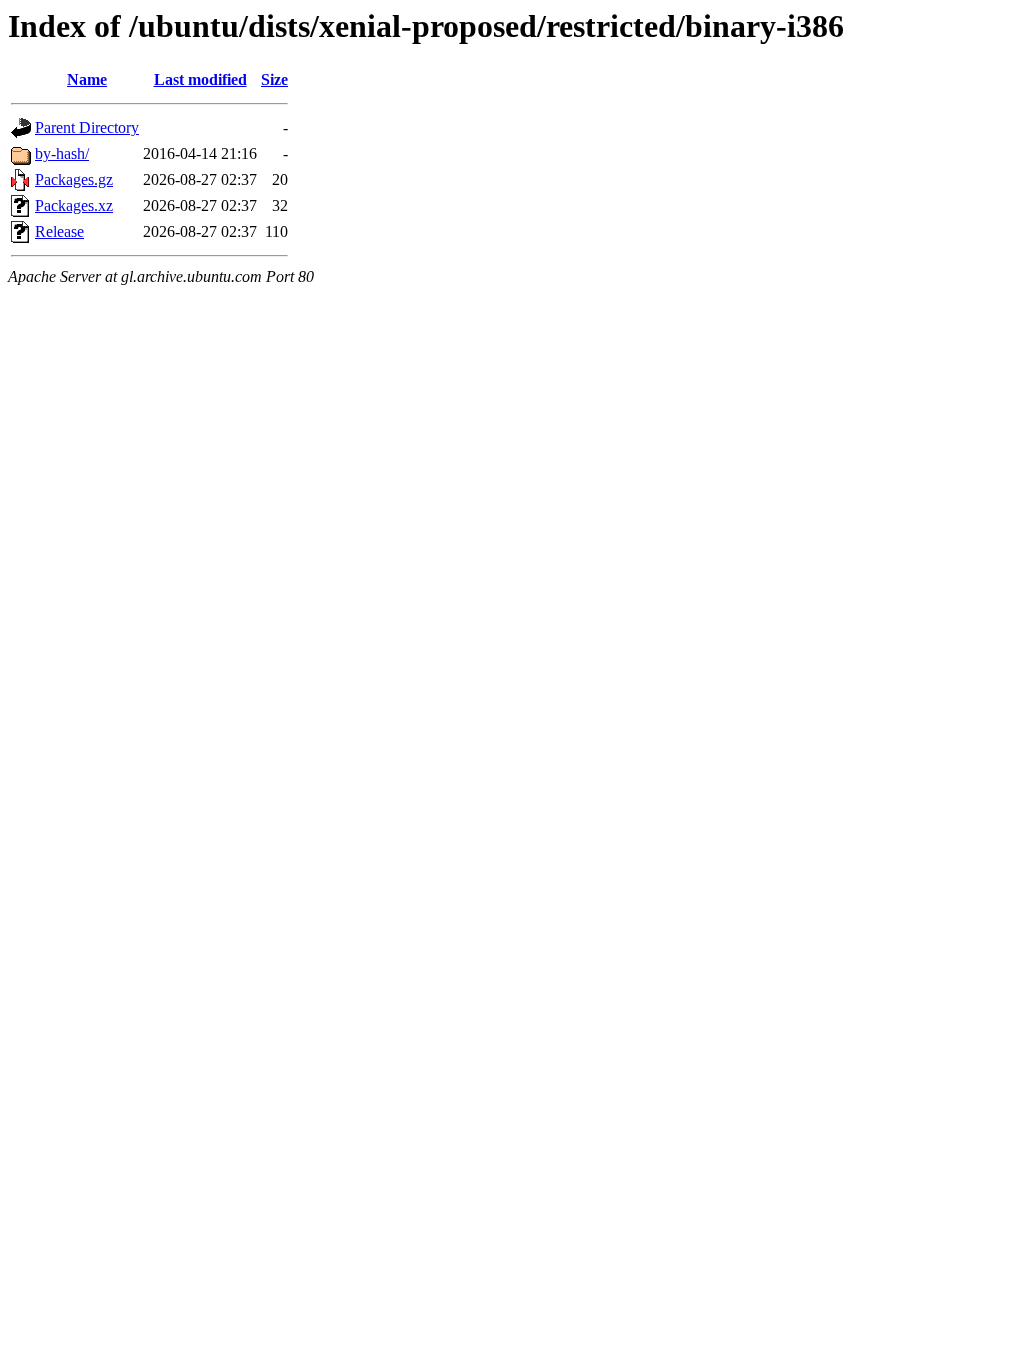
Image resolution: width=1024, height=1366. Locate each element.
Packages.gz (74, 179)
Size (274, 79)
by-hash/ (62, 153)
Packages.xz (74, 205)
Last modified (200, 79)
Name (87, 79)
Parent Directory (87, 127)
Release (59, 231)
